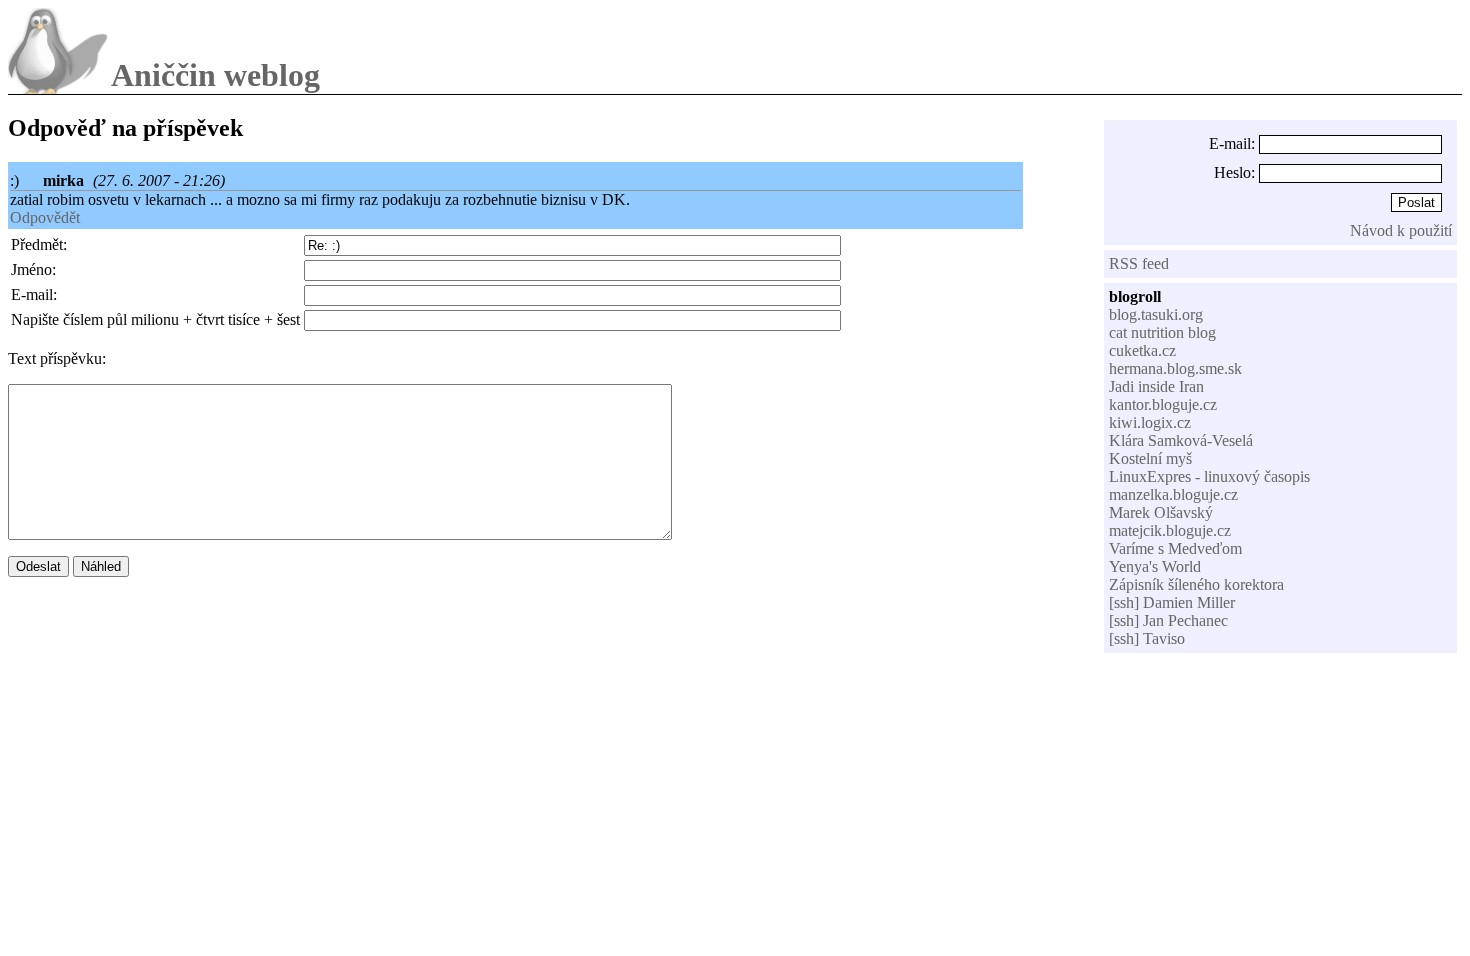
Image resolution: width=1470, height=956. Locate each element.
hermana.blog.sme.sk (1175, 368)
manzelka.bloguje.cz (1173, 494)
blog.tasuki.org (1156, 314)
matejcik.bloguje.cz (1170, 530)
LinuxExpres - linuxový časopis (1209, 476)
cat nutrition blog (1162, 332)
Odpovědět (45, 217)
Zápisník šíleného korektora (1196, 584)
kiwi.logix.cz (1150, 422)
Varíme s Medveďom (1175, 548)
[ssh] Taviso (1147, 638)
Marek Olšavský (1161, 512)
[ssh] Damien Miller (1172, 602)
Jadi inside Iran (1156, 386)
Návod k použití (1401, 230)
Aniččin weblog (215, 75)
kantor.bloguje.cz (1163, 404)
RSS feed (1139, 263)
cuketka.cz (1142, 350)
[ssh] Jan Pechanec (1168, 620)
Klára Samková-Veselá (1181, 440)
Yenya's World (1155, 566)
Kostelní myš (1150, 458)
